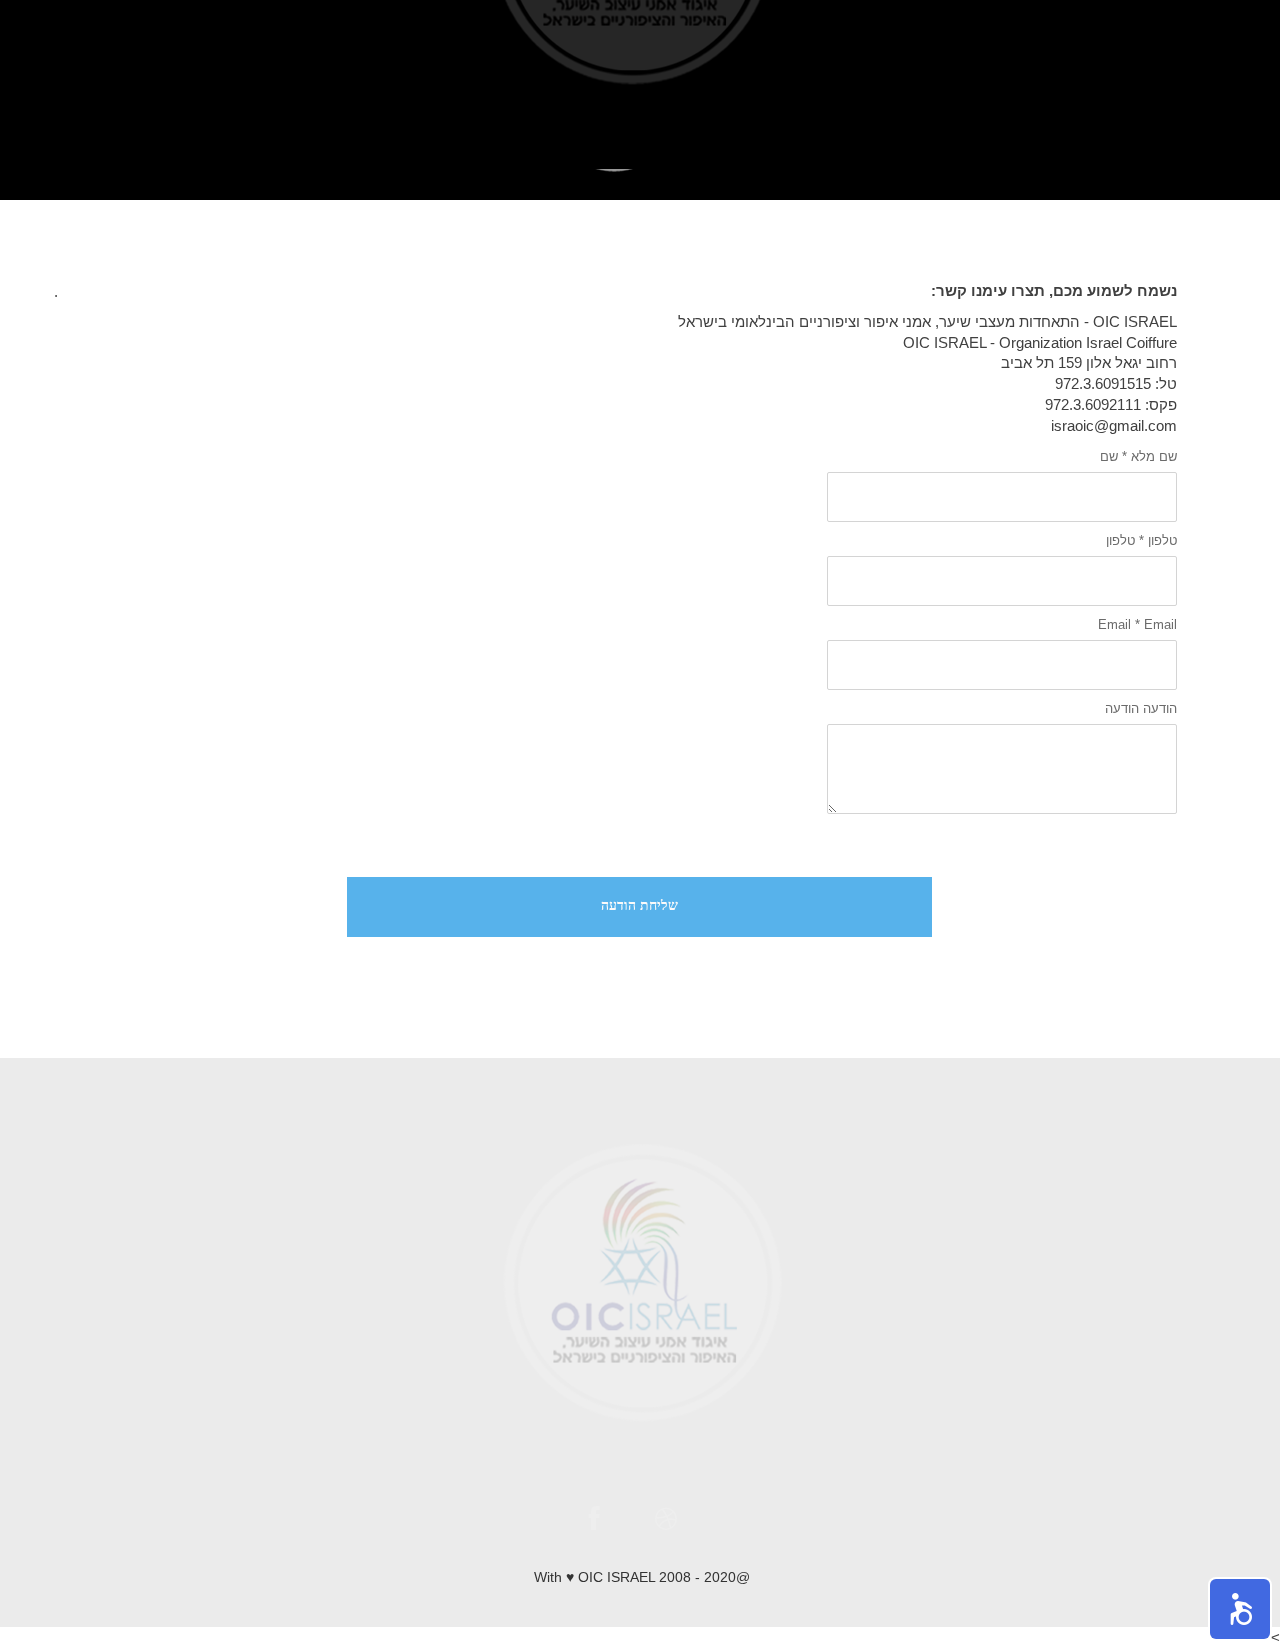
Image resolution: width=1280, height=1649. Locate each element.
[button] (1240, 1609)
